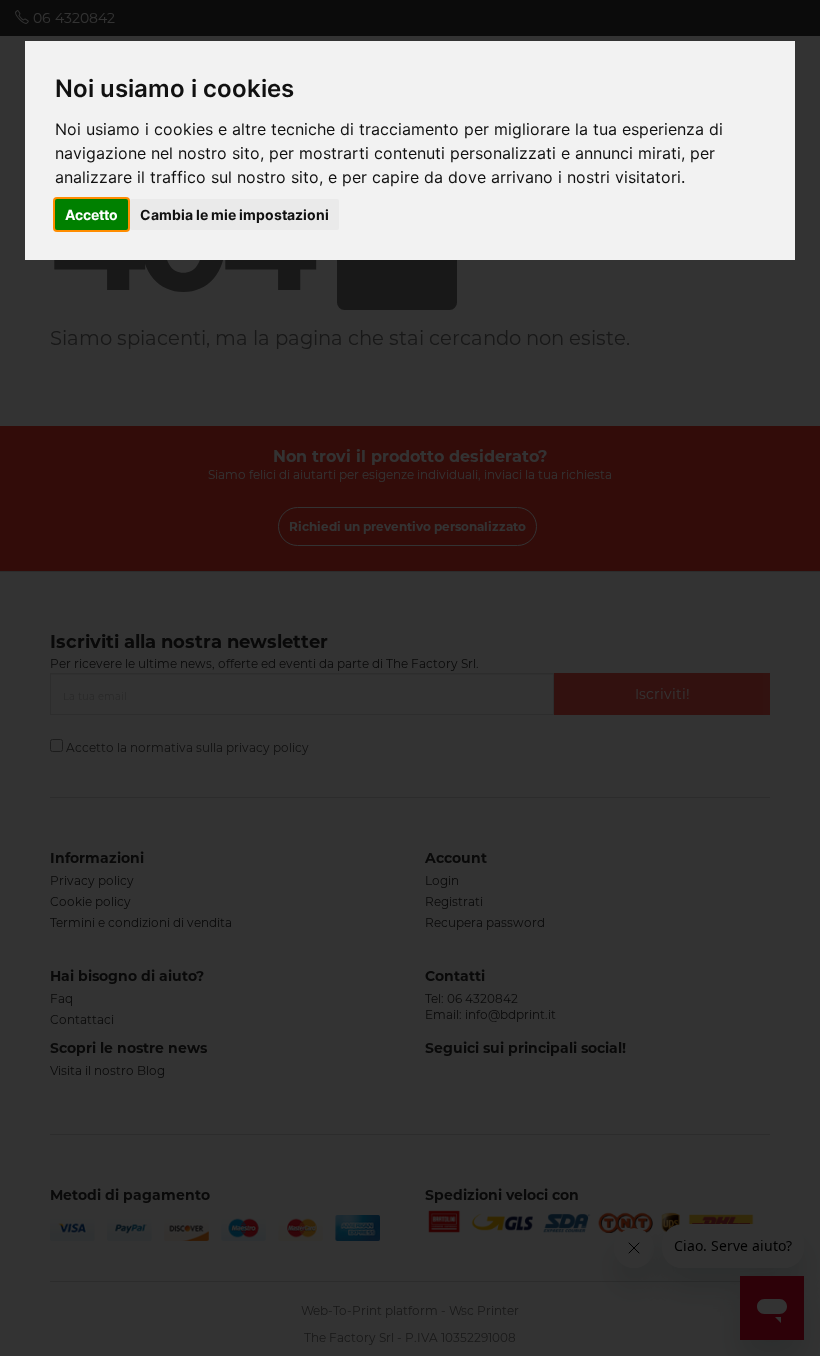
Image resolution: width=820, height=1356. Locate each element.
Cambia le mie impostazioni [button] (234, 214)
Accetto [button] (91, 214)
